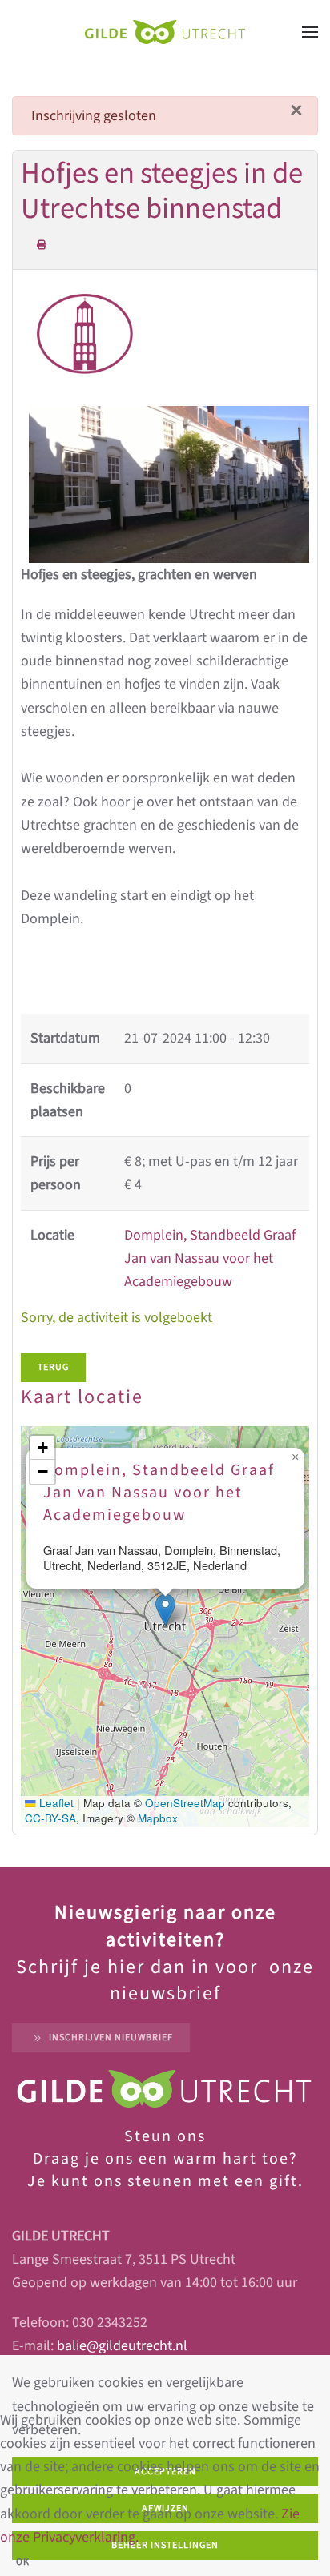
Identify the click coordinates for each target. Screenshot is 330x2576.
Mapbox (158, 1818)
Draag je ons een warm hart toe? (165, 2159)
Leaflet (55, 1803)
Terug (53, 1367)
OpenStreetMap (185, 1803)
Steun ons (165, 2136)
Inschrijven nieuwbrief (111, 2037)
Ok (23, 2562)
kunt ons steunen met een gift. (175, 2181)
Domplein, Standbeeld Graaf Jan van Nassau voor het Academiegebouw (210, 1259)
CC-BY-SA (50, 1818)
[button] (310, 32)
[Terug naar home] (165, 32)
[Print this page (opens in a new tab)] (42, 245)
